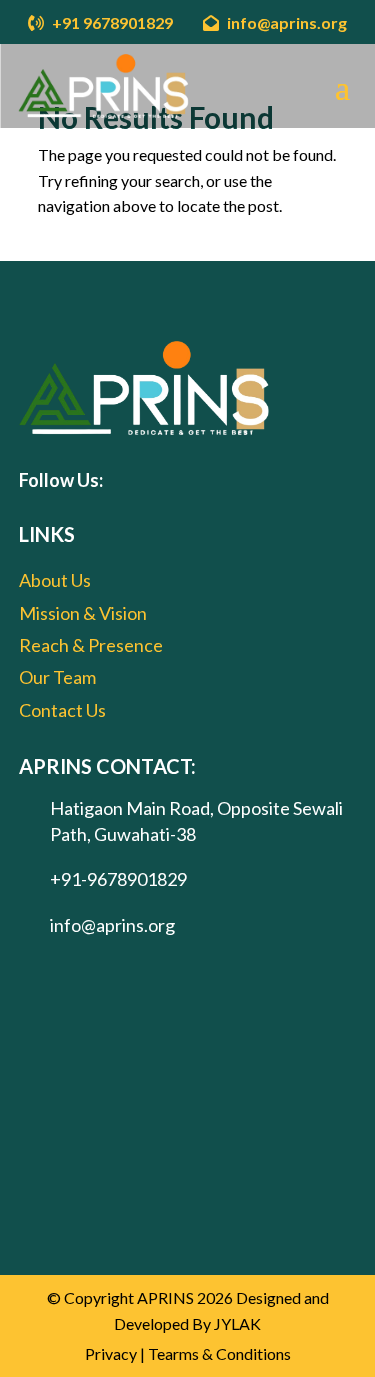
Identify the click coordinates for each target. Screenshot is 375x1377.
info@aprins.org (285, 22)
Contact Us (62, 710)
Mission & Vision (83, 613)
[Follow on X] (166, 480)
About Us (55, 580)
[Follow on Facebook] (130, 480)
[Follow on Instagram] (202, 480)
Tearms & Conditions (219, 1353)
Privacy (111, 1353)
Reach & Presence (91, 645)
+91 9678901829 (111, 22)
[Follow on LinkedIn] (238, 480)
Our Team (57, 677)
